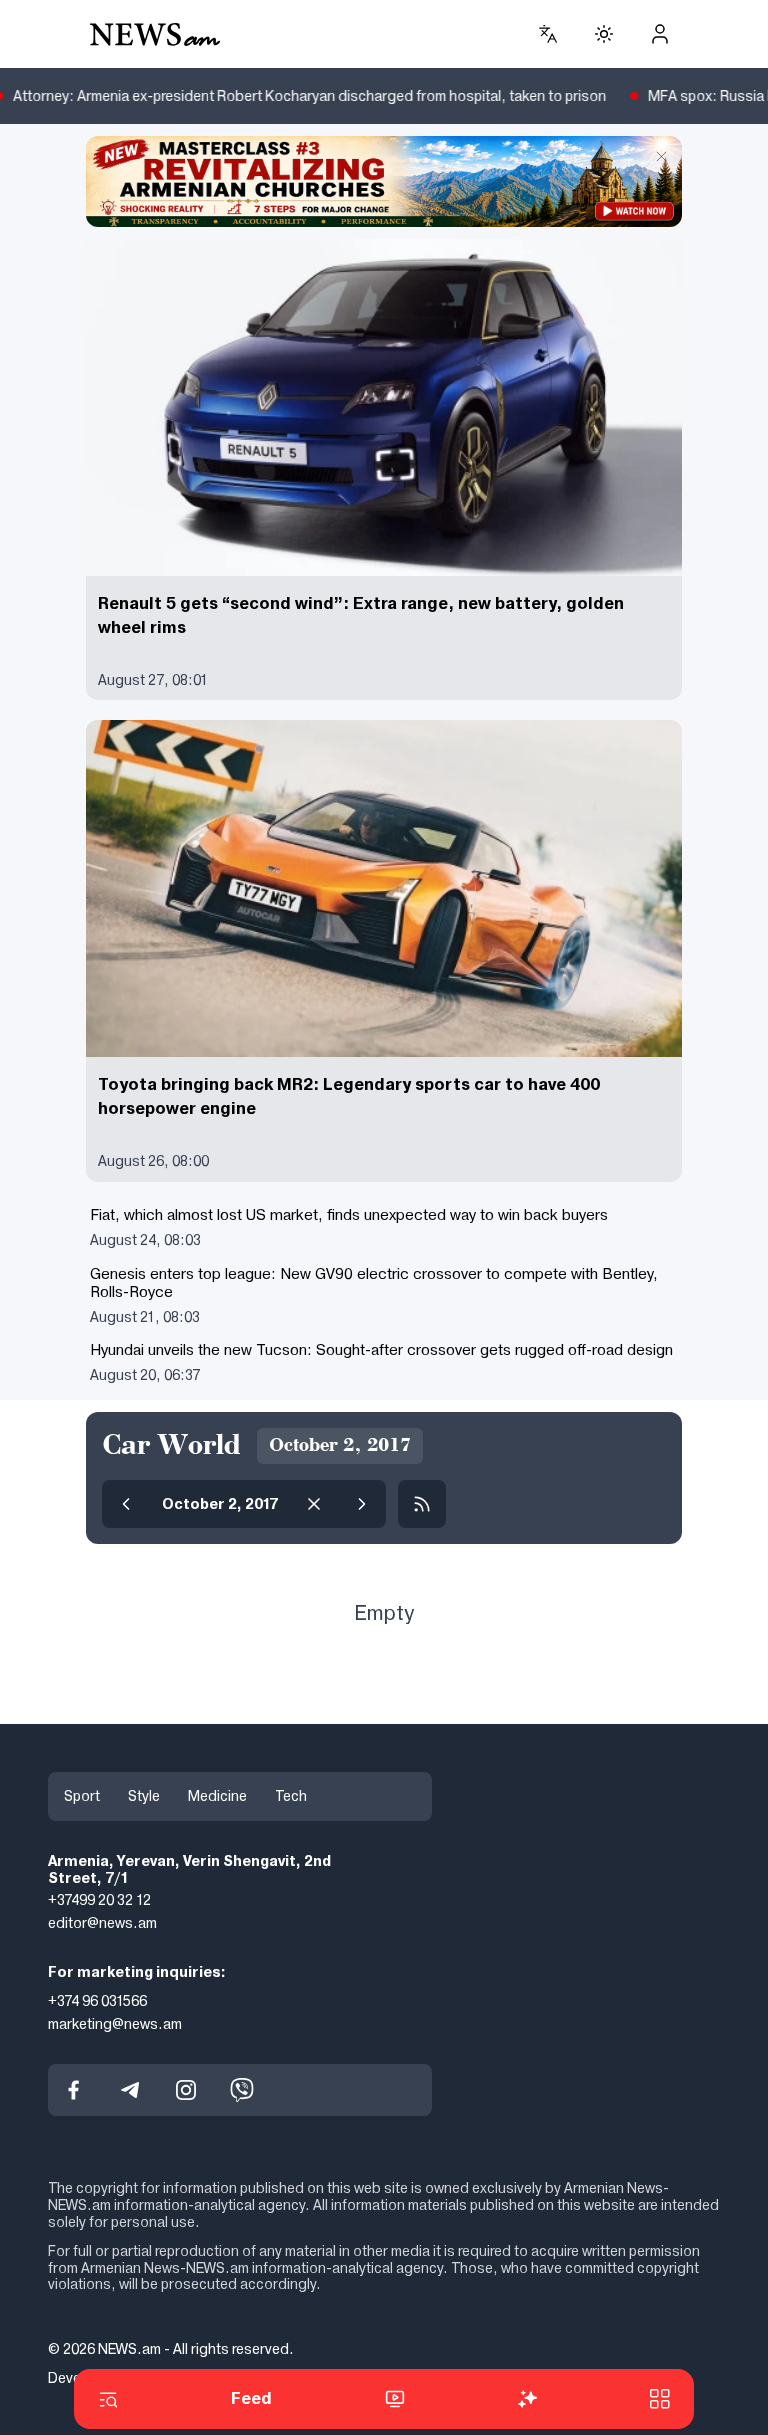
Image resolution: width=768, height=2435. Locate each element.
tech (291, 1796)
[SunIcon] (604, 34)
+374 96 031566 (97, 2001)
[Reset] (314, 1504)
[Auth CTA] (660, 34)
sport (82, 1796)
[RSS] (422, 1504)
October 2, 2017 (220, 1504)
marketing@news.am (115, 2024)
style (144, 1796)
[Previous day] (126, 1504)
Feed (251, 2398)
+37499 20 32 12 (99, 1900)
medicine (217, 1796)
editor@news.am (102, 1923)
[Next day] (362, 1504)
